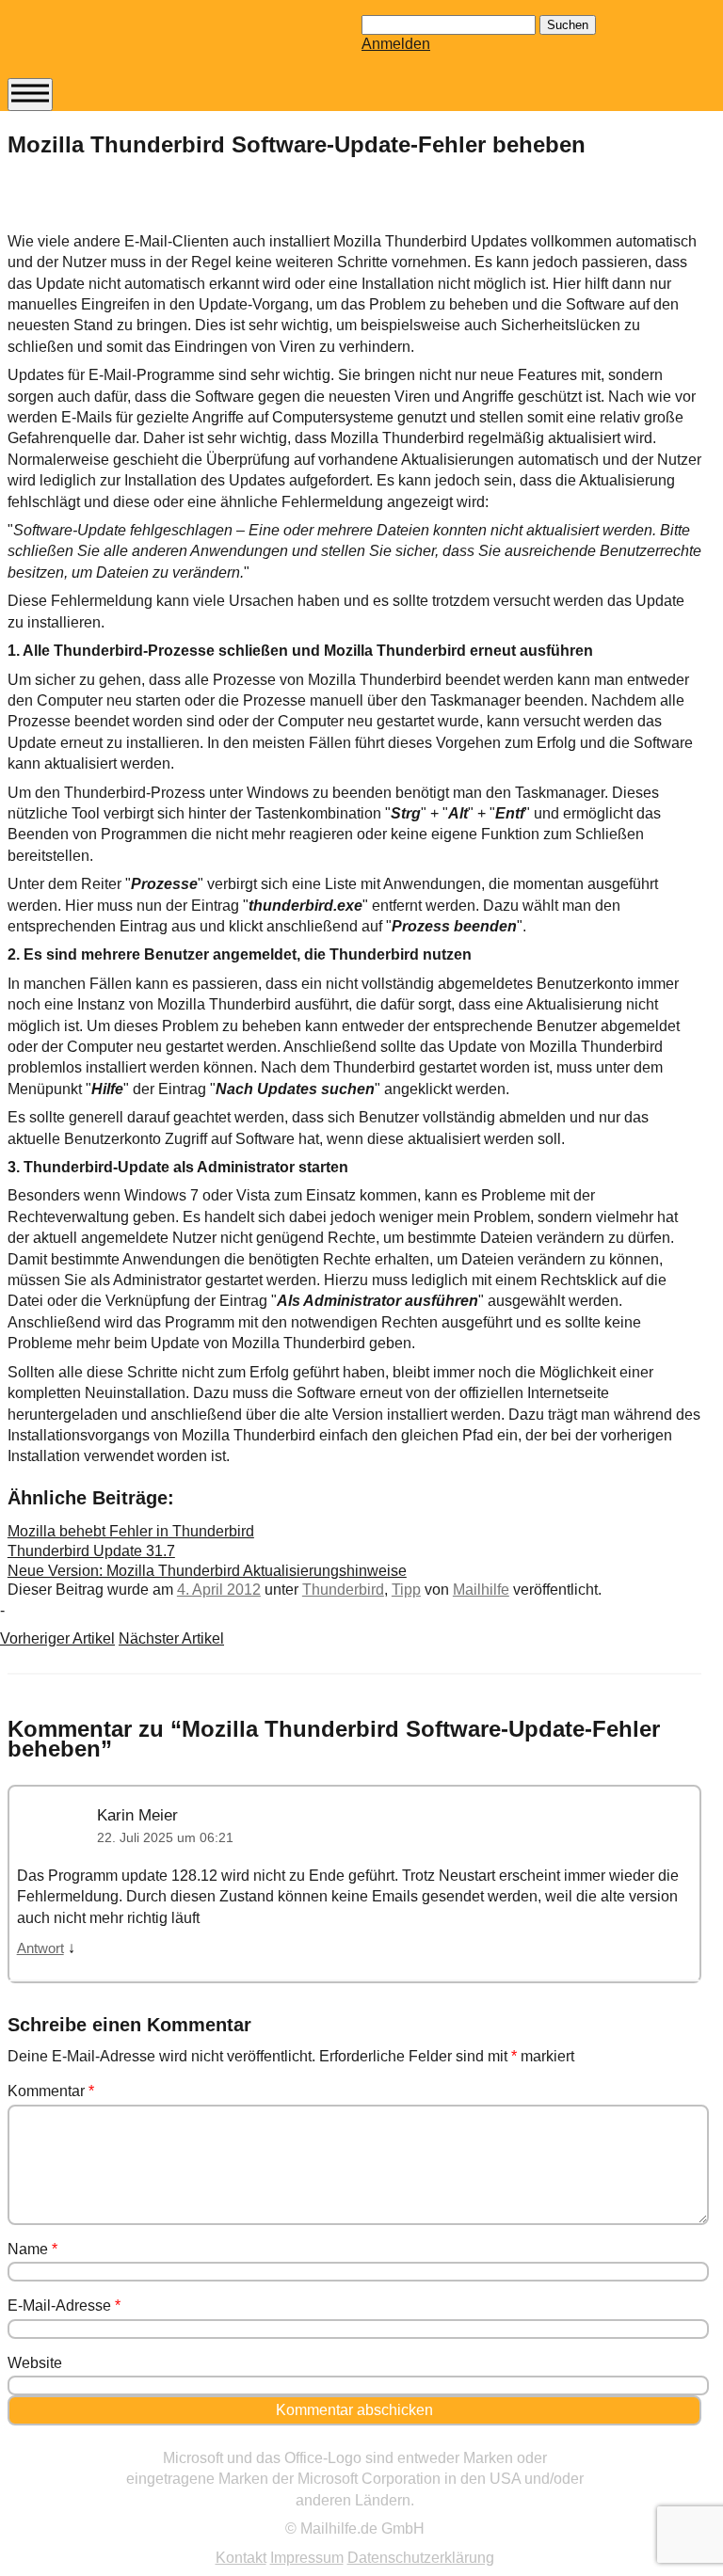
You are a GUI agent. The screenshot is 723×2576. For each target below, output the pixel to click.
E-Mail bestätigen (97, 339)
